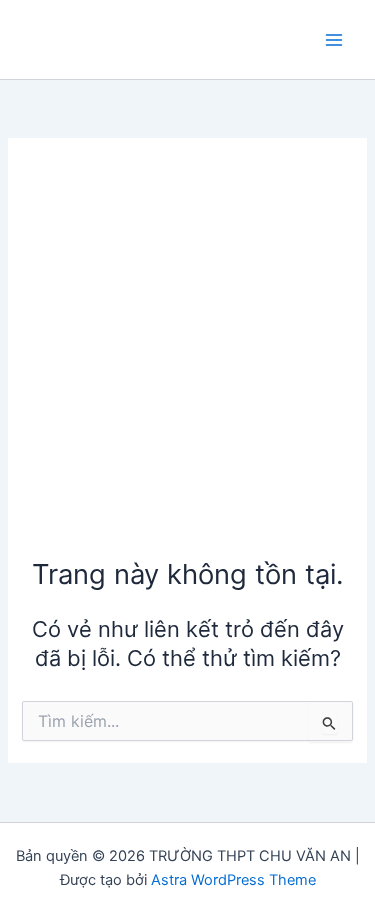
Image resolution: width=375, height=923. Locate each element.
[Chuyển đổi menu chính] (334, 40)
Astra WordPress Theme (233, 880)
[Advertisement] (187, 357)
